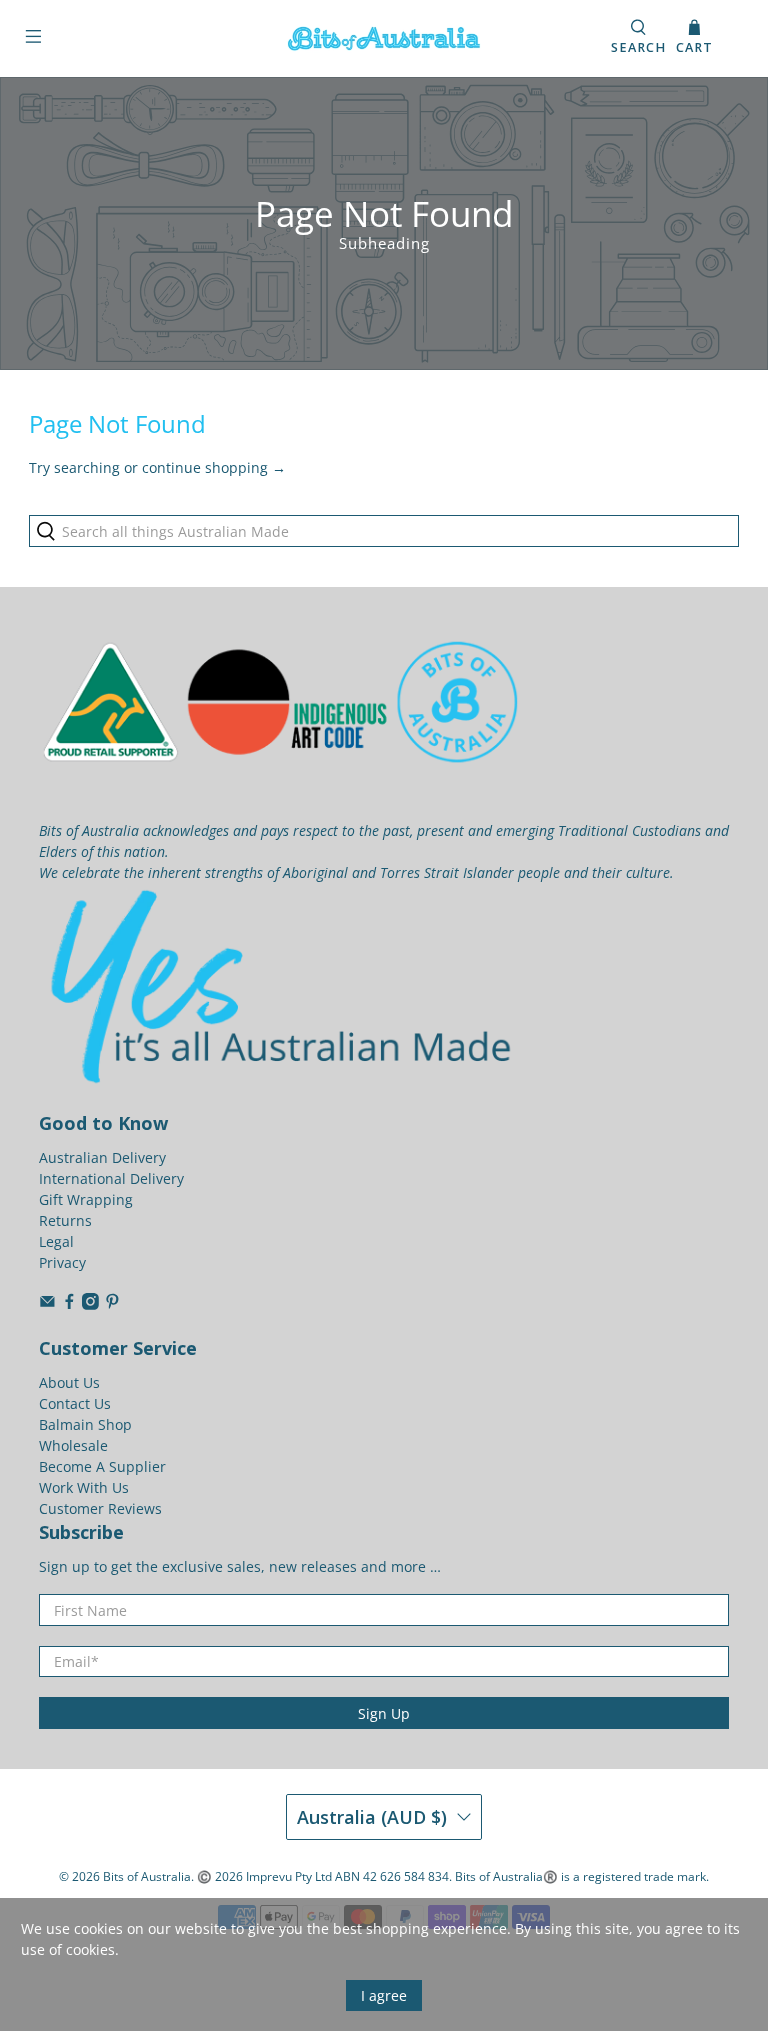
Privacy (62, 1262)
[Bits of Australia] (384, 38)
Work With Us (84, 1487)
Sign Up (384, 1713)
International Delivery (111, 1178)
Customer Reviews (100, 1508)
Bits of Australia (147, 1876)
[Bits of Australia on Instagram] (90, 1304)
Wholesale (73, 1445)
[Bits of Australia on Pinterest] (112, 1304)
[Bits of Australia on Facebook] (69, 1304)
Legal (56, 1241)
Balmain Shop (85, 1424)
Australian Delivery (102, 1157)
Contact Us (75, 1403)
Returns (65, 1220)
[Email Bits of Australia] (47, 1304)
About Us (69, 1382)
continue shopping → (214, 467)
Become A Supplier (102, 1466)
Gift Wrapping (86, 1199)
